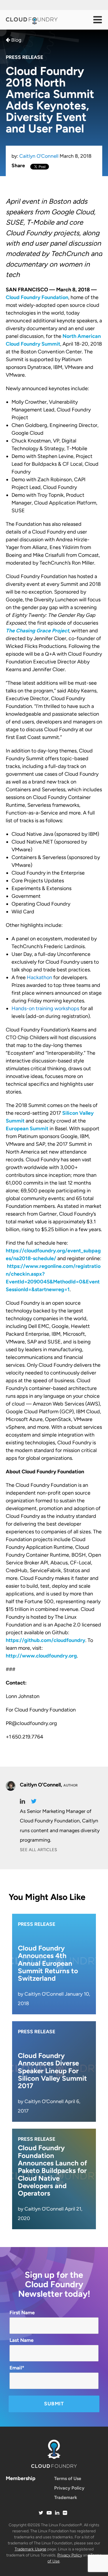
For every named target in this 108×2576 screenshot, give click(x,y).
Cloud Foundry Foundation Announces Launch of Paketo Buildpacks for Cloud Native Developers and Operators (52, 2170)
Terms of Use (68, 2478)
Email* (17, 2368)
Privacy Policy (69, 2488)
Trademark (66, 2497)
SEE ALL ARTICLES (38, 1850)
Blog (16, 40)
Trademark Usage (31, 2549)
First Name (22, 2313)
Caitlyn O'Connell (39, 156)
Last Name (22, 2340)
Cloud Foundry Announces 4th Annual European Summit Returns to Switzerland (48, 1963)
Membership (21, 2478)
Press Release (24, 57)
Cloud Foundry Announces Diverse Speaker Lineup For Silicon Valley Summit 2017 (52, 2071)
